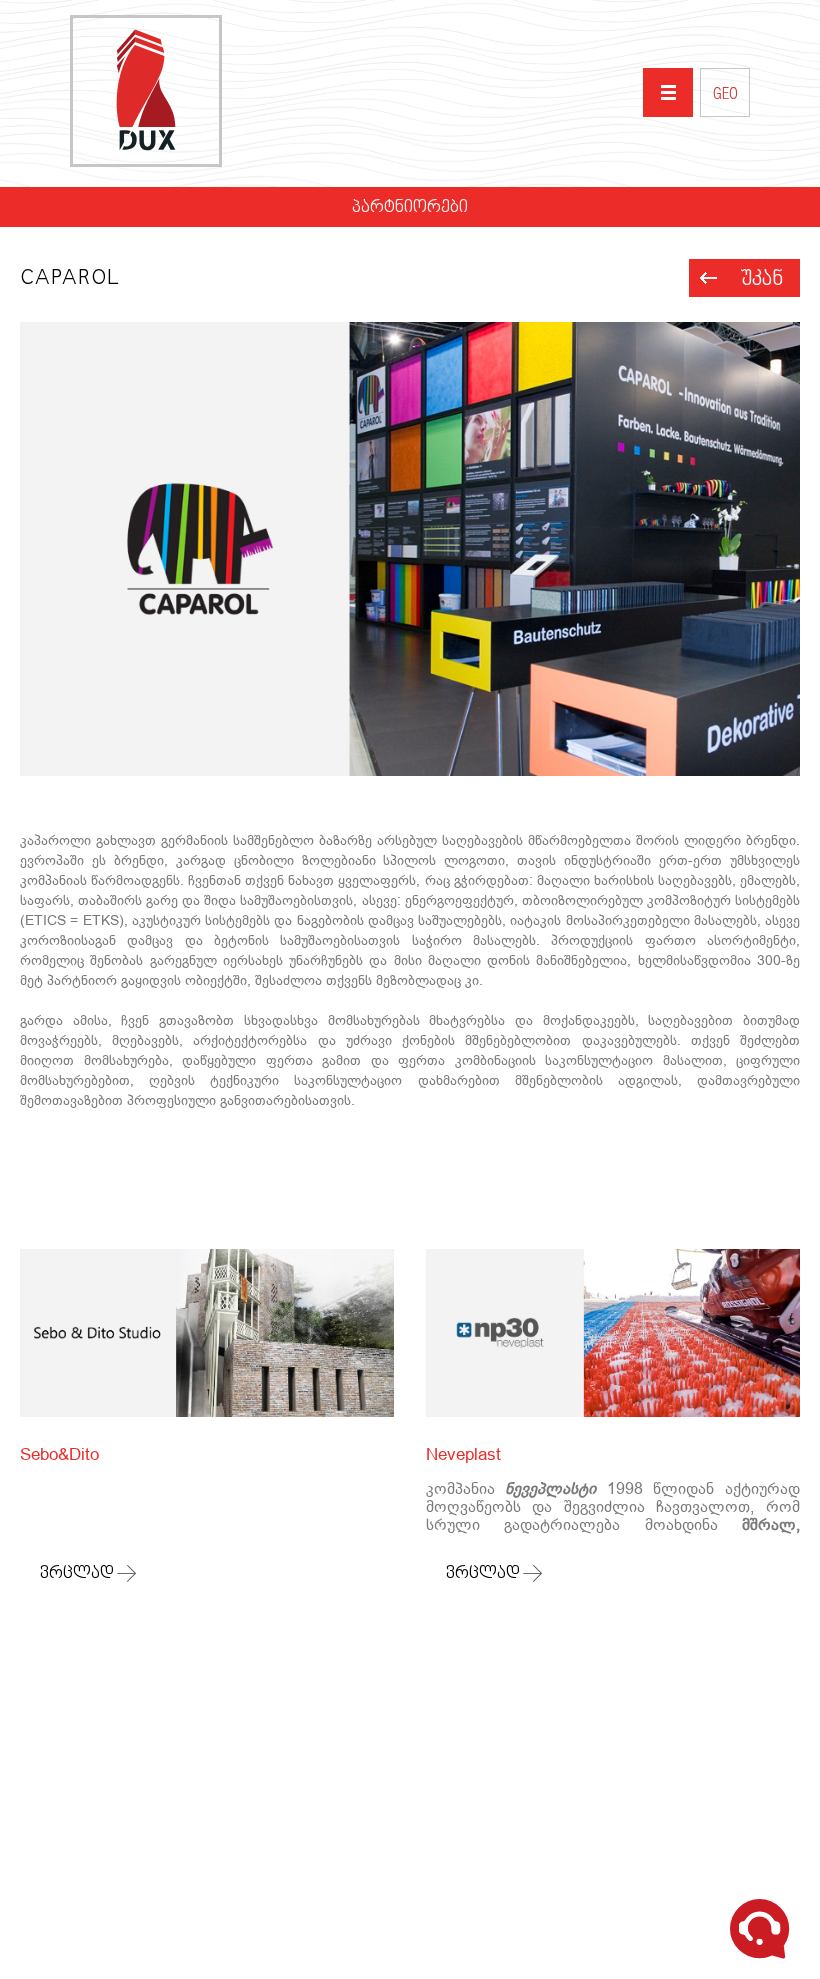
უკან (762, 279)
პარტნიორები (410, 208)
